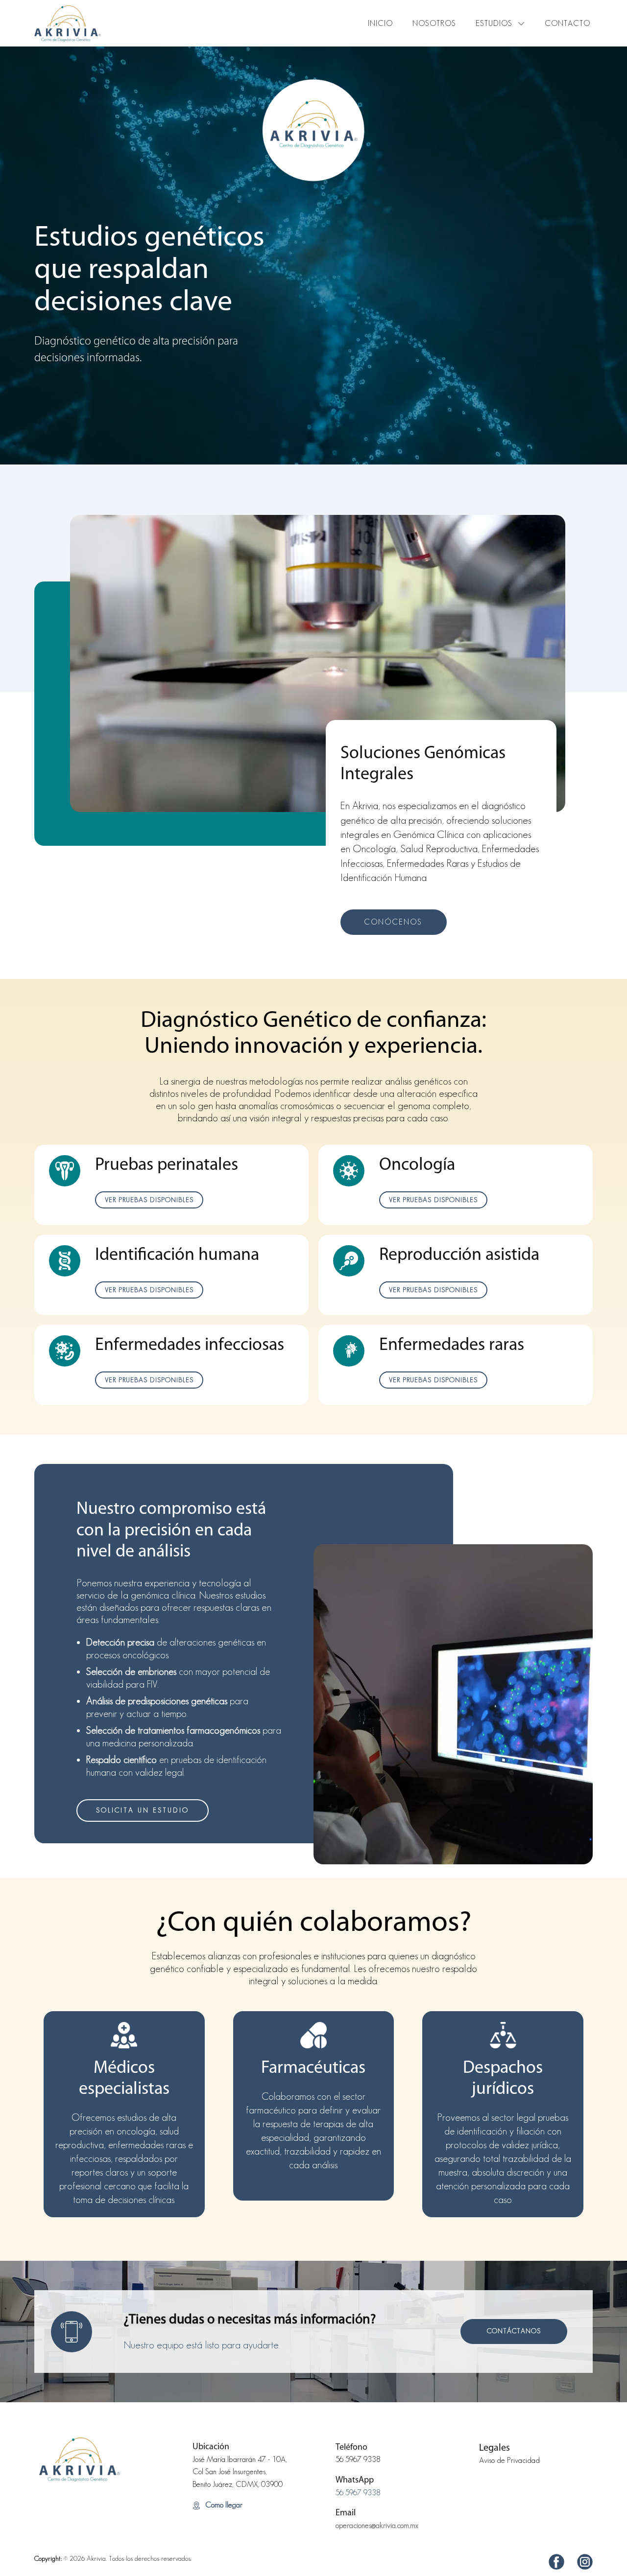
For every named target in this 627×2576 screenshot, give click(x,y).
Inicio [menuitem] (380, 23)
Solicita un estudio (143, 1810)
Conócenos (393, 922)
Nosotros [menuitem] (434, 23)
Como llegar (223, 2505)
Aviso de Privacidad (509, 2460)
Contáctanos (514, 2331)
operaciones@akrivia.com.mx (377, 2525)
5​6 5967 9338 (358, 2459)
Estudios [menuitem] (494, 23)
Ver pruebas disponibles (149, 1200)
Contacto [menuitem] (567, 23)
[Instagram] (585, 2562)
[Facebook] (556, 2562)
